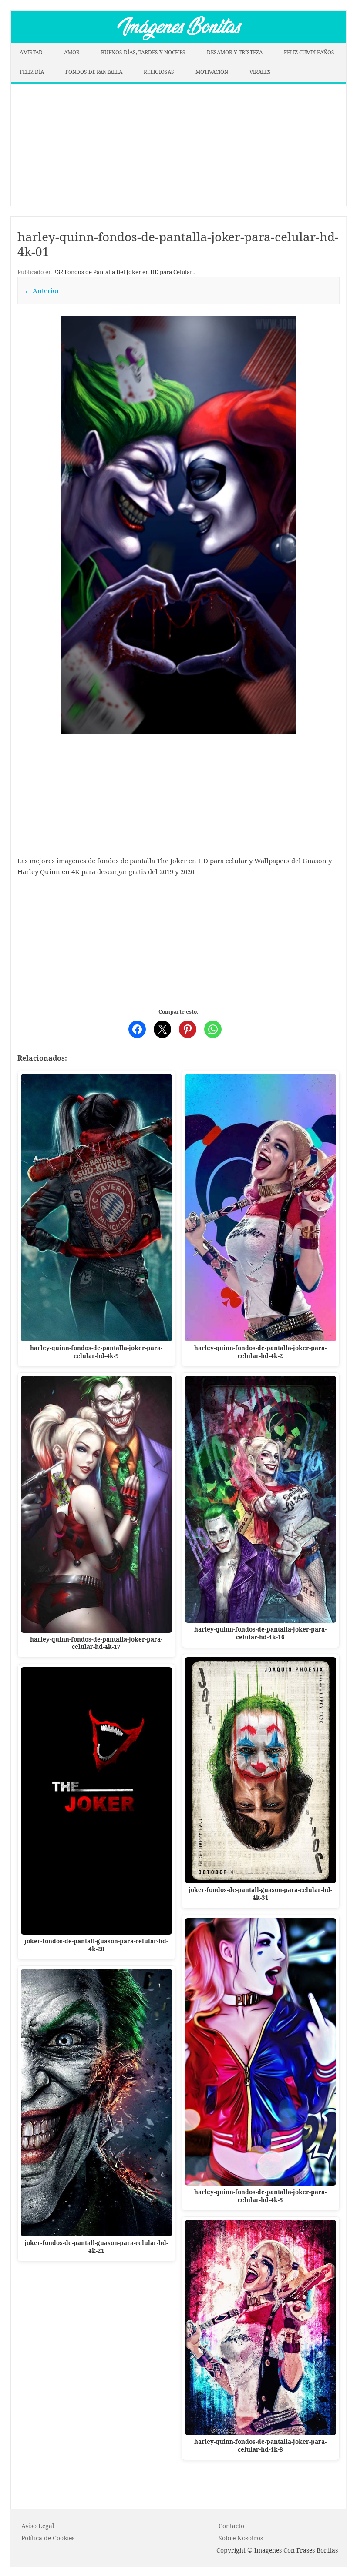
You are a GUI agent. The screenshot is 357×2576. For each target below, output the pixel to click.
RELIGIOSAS (159, 72)
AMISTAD (31, 52)
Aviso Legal (38, 2526)
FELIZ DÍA (32, 72)
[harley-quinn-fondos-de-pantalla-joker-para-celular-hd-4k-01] (178, 525)
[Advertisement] (178, 145)
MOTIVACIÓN (212, 72)
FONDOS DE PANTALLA (94, 72)
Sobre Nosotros (241, 2538)
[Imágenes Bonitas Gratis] (178, 40)
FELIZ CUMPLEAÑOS (309, 52)
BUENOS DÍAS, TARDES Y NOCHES (143, 52)
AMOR (72, 52)
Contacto (231, 2526)
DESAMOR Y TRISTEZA (235, 52)
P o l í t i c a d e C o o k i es (48, 2538)
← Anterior (42, 290)
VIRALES (260, 72)
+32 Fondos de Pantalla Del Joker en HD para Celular (123, 272)
